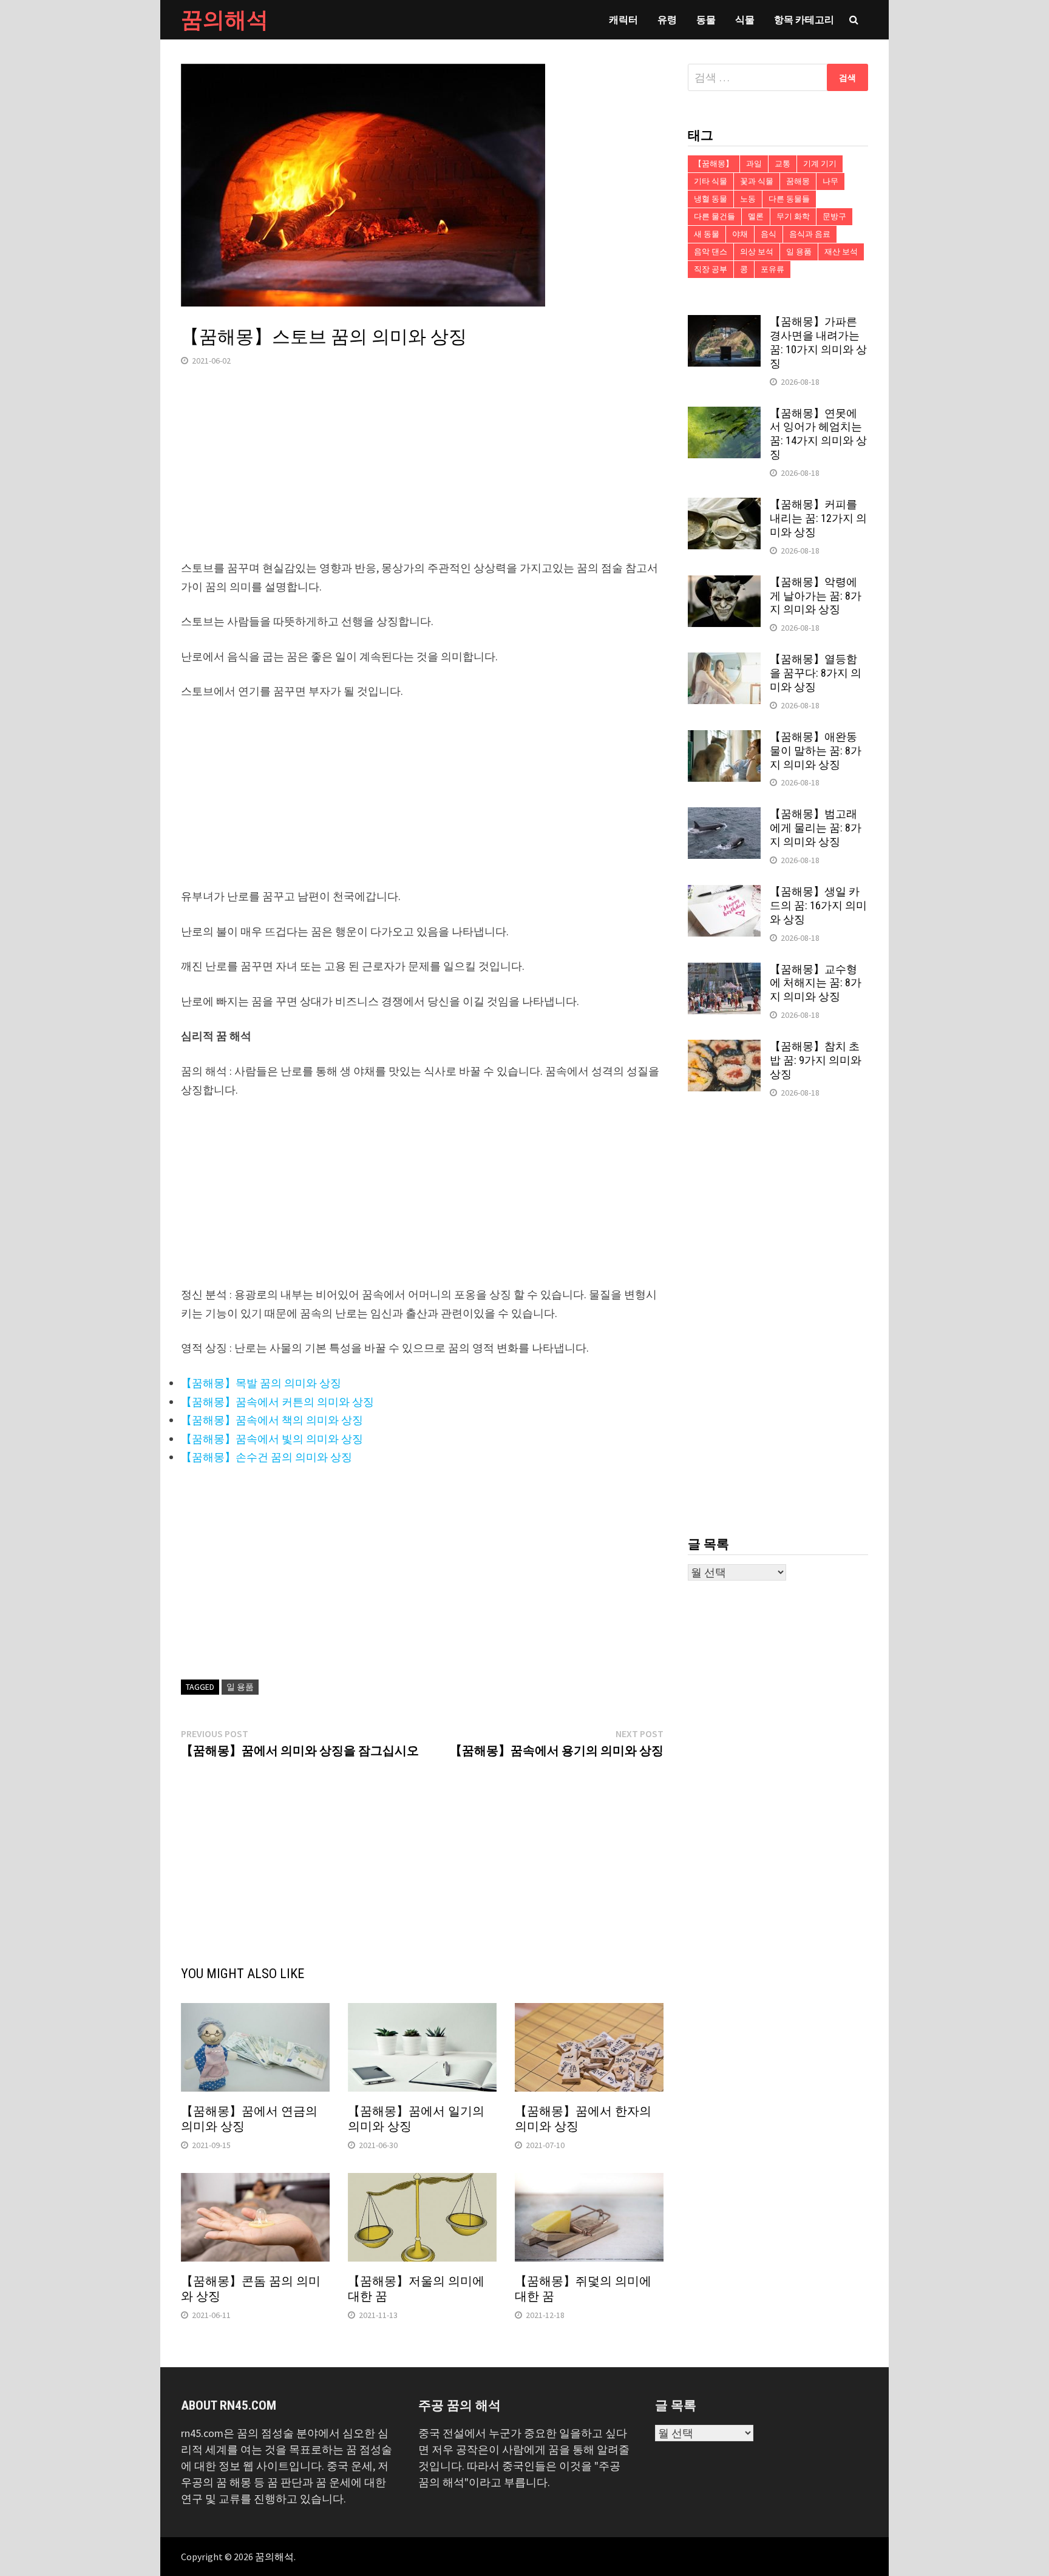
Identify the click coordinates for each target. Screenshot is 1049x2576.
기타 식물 (711, 181)
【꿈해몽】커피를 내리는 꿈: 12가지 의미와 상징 (818, 518)
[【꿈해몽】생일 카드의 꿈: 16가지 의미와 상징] (724, 893)
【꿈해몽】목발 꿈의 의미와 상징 (261, 1383)
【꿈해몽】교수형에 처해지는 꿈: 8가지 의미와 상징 (816, 983)
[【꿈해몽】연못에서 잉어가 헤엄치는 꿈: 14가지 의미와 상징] (724, 415)
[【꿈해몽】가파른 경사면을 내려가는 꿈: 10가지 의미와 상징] (724, 323)
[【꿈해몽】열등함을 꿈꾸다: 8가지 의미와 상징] (724, 661)
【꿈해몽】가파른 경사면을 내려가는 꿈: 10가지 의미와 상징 (818, 342)
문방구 (834, 216)
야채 (740, 234)
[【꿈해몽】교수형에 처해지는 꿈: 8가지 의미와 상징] (724, 971)
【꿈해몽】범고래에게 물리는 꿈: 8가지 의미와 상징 (816, 828)
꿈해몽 (798, 181)
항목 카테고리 (804, 19)
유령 (667, 19)
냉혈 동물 (711, 199)
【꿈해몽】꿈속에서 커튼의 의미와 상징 (277, 1402)
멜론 (756, 216)
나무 (830, 181)
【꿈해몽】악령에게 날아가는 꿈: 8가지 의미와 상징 (816, 596)
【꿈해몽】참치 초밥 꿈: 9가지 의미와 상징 (816, 1060)
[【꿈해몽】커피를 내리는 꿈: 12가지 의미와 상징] (724, 506)
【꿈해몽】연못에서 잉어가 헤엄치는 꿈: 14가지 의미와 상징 (818, 434)
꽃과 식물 (757, 181)
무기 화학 (793, 216)
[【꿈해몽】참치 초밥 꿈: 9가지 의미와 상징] (724, 1048)
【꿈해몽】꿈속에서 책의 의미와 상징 (272, 1420)
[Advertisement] (422, 474)
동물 (706, 19)
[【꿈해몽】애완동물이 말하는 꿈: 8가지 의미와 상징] (724, 738)
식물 (745, 19)
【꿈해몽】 (714, 164)
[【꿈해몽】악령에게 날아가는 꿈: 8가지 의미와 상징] (724, 584)
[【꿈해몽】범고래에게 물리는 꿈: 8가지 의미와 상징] (724, 815)
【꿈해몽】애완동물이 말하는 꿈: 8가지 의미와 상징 (816, 751)
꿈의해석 (225, 20)
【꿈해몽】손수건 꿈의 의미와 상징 (266, 1457)
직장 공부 (711, 269)
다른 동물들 (789, 199)
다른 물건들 (715, 216)
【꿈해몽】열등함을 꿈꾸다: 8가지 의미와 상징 (816, 673)
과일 (754, 164)
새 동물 (707, 234)
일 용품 (240, 1687)
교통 (783, 164)
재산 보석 (841, 252)
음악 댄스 (711, 252)
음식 (769, 234)
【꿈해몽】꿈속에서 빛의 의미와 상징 (272, 1439)
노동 (748, 199)
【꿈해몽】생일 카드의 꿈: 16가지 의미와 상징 (818, 905)
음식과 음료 (810, 234)
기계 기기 (820, 164)
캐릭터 (623, 19)
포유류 (772, 269)
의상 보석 (757, 252)
